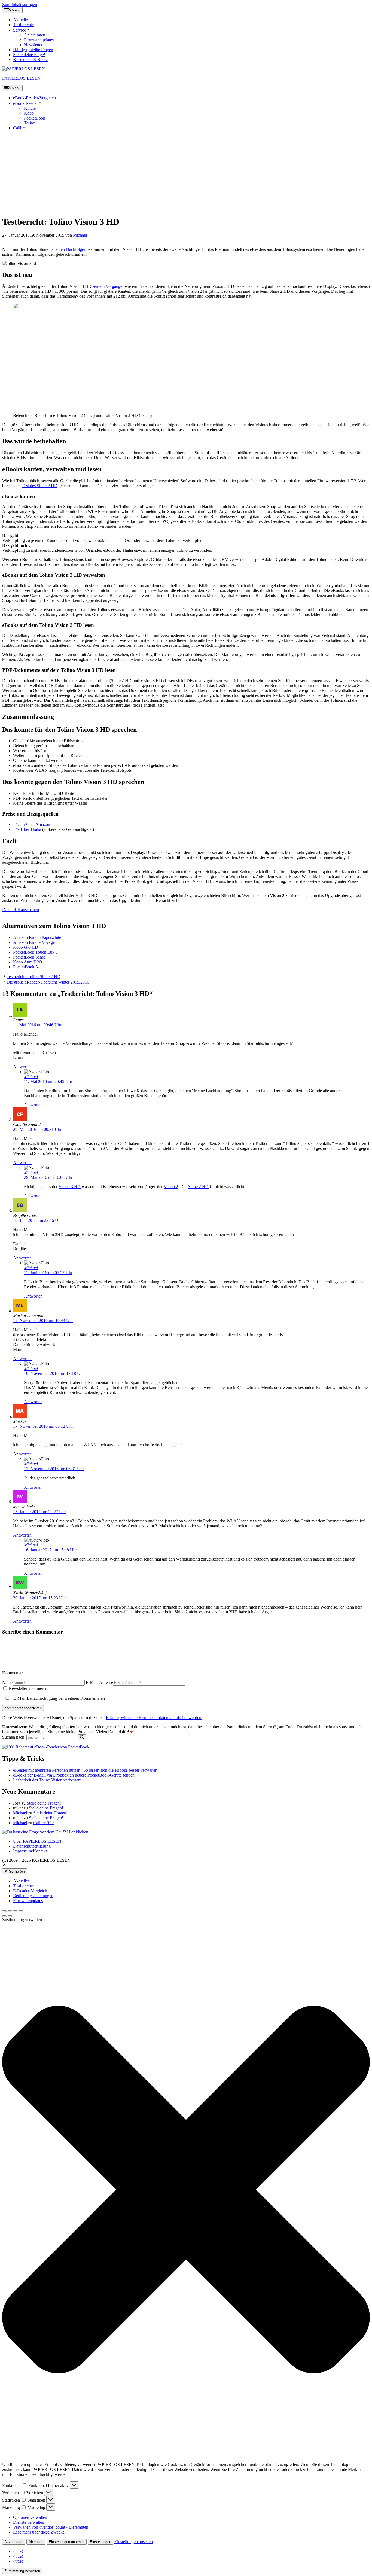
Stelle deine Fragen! (44, 1803)
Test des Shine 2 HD (40, 486)
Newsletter (33, 45)
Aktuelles (21, 20)
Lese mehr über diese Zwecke (39, 2532)
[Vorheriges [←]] (4, 1916)
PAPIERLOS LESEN (21, 78)
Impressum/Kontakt (30, 1851)
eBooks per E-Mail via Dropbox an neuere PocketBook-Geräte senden (74, 1775)
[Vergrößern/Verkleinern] (21, 1911)
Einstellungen (100, 2542)
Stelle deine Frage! (29, 55)
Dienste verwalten (29, 2522)
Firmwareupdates (39, 40)
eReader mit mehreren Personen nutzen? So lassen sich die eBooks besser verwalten (85, 1770)
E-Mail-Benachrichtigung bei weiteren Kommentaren (59, 1698)
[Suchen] (82, 1737)
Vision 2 (171, 1187)
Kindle (30, 108)
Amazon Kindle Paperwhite (37, 937)
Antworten (22, 1067)
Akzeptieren (14, 2542)
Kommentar (12, 1673)
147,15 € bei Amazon (32, 824)
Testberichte (23, 25)
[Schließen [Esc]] (4, 1911)
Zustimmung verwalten (22, 2571)
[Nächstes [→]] (10, 1916)
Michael (31, 1077)
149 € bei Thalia (27, 829)
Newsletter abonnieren (28, 1688)
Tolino (30, 123)
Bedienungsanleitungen (33, 1896)
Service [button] (19, 30)
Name (7, 1682)
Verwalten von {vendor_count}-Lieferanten (51, 2527)
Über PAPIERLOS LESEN (37, 1841)
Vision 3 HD (70, 1187)
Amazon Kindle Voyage (34, 942)
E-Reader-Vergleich (30, 1891)
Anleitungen (35, 35)
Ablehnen (36, 2542)
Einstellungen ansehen (67, 2542)
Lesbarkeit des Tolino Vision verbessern (47, 1780)
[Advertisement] (186, 173)
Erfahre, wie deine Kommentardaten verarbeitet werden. (154, 1718)
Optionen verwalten (30, 2517)
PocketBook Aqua (29, 967)
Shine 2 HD (198, 1187)
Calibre (19, 128)
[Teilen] (10, 1911)
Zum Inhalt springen (20, 4)
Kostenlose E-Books (31, 59)
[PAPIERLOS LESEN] (24, 69)
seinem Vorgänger (108, 286)
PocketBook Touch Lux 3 (35, 952)
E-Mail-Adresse (99, 1682)
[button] (4, 1866)
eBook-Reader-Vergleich (34, 98)
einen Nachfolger (70, 249)
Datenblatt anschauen (21, 910)
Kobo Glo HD (26, 947)
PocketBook (35, 118)
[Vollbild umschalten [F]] (15, 1911)
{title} (18, 2551)
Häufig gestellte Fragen (33, 50)
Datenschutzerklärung (32, 1846)
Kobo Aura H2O (28, 962)
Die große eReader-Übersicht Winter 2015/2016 (48, 982)
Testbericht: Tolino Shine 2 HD (33, 977)
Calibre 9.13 (44, 1823)
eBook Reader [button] (25, 103)
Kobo (29, 113)
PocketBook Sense (29, 957)
